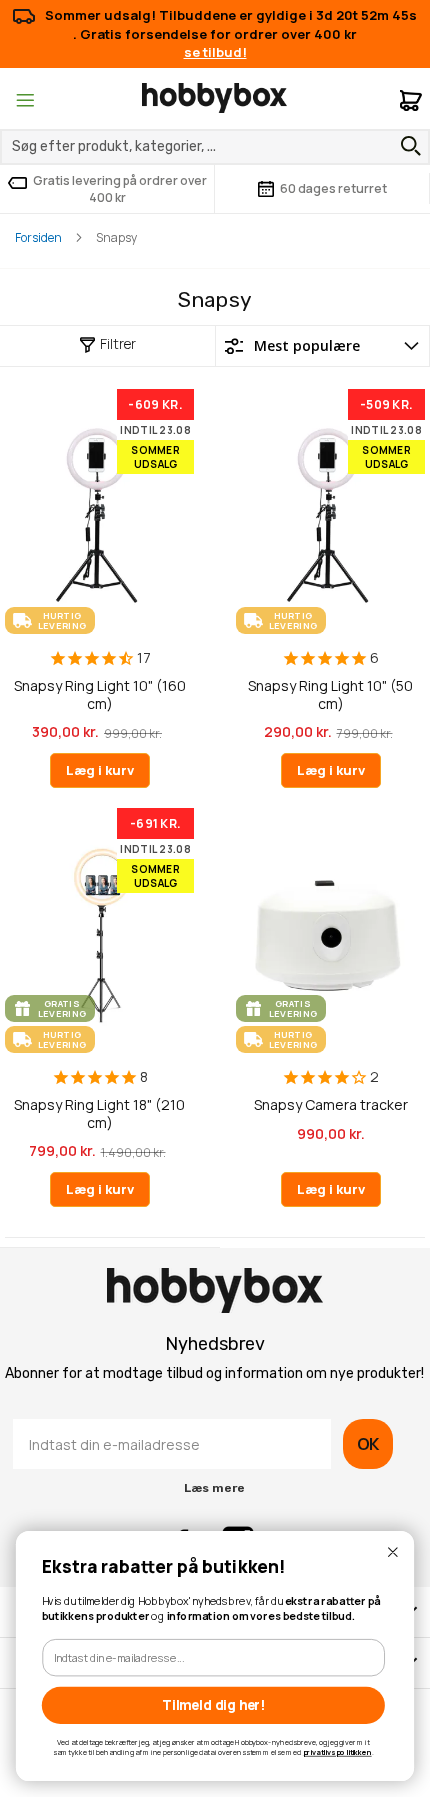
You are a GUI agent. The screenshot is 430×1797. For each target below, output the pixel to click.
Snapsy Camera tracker (331, 1105)
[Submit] (406, 146)
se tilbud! (215, 52)
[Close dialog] (392, 1552)
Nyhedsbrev (215, 1344)
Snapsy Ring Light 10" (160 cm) (100, 694)
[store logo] (214, 98)
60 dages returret (333, 188)
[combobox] (215, 147)
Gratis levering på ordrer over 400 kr (120, 189)
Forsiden (38, 237)
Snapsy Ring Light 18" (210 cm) (99, 1113)
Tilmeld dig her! (213, 1705)
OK (368, 1444)
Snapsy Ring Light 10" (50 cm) (330, 694)
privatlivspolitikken (337, 1752)
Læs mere (214, 1488)
